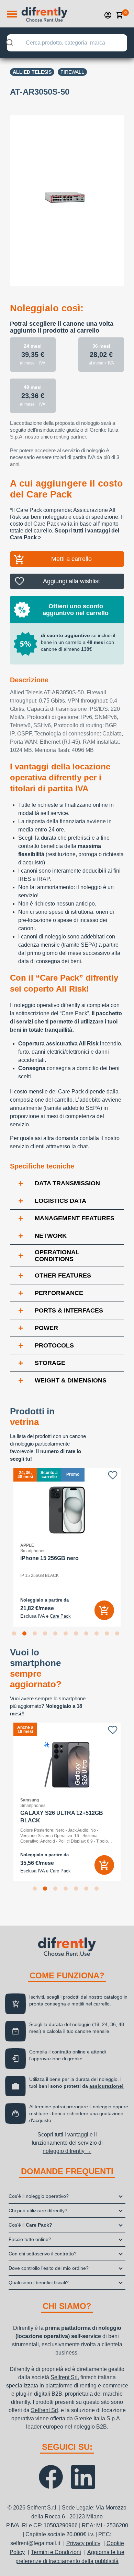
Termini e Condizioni (56, 2552)
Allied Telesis (32, 72)
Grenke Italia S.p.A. (98, 2418)
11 (119, 1635)
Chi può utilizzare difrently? (38, 2210)
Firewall (72, 72)
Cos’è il (30, 2225)
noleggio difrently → (67, 2151)
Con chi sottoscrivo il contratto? (43, 2254)
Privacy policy (83, 2543)
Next (129, 1547)
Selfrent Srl (64, 2377)
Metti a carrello (71, 559)
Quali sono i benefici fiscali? (39, 2283)
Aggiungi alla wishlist (71, 581)
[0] (120, 15)
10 (108, 1635)
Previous (5, 1547)
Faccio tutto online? (30, 2239)
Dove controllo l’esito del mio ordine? (49, 2268)
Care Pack (60, 1616)
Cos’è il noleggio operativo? (39, 2196)
